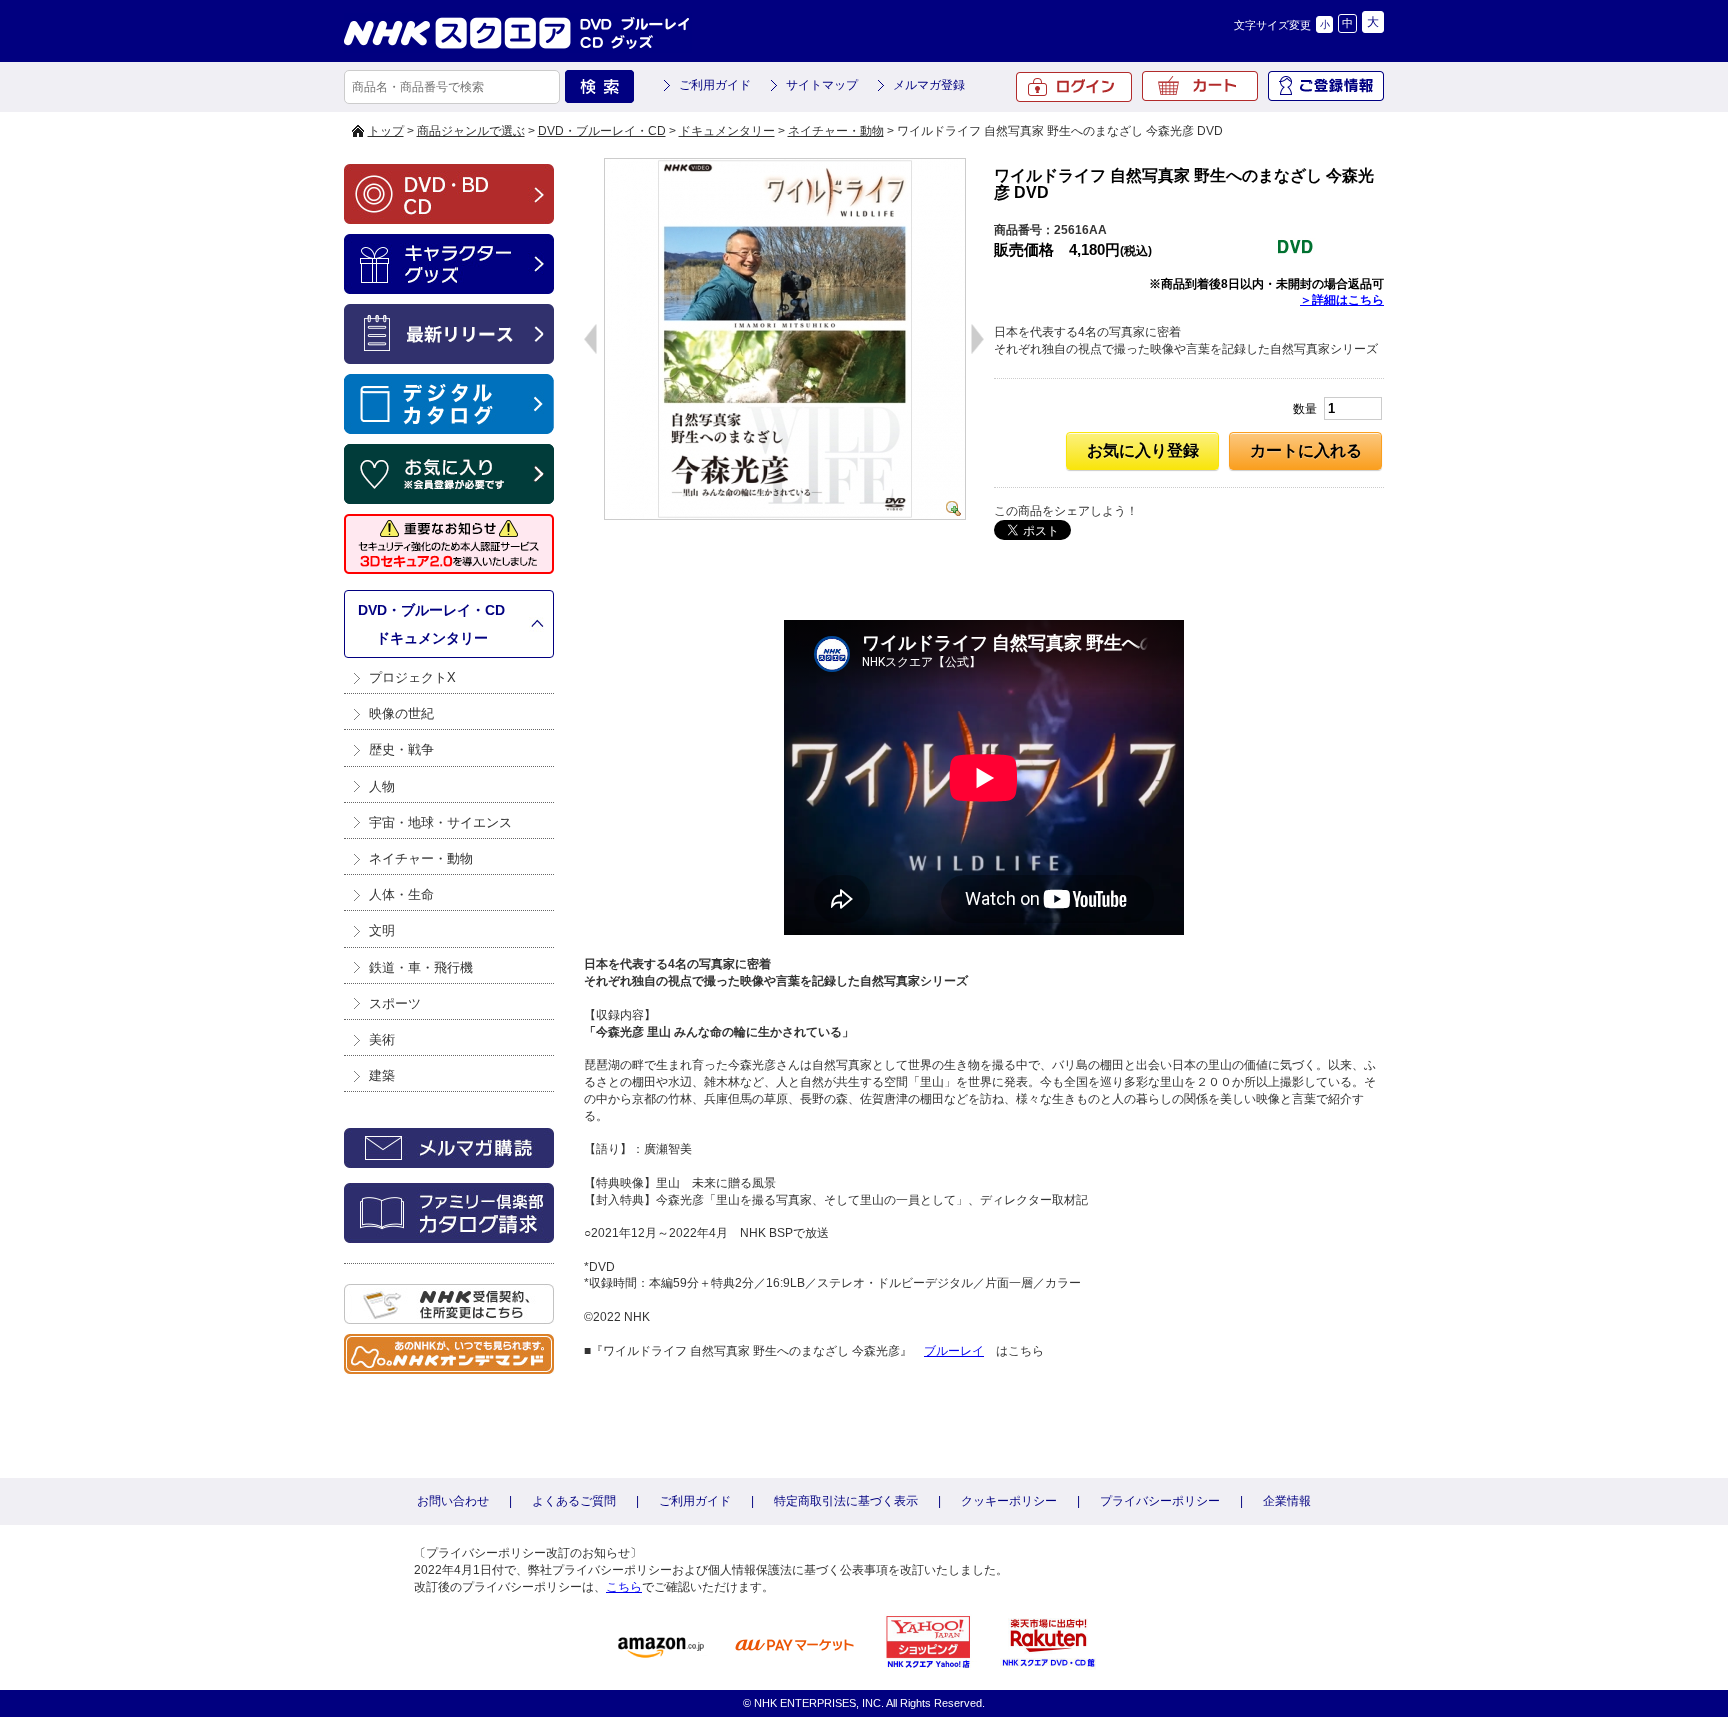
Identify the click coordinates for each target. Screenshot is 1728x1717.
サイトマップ (822, 85)
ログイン (1074, 87)
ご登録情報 (1326, 86)
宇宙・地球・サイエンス (440, 822)
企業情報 (1287, 1501)
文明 (382, 930)
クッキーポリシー (1009, 1501)
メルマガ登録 (929, 85)
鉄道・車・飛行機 (421, 967)
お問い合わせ (453, 1501)
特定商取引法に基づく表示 (846, 1501)
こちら (624, 1587)
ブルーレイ (954, 1351)
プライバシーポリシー (1160, 1501)
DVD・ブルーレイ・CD (602, 131)
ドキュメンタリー (727, 131)
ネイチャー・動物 (836, 131)
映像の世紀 (401, 713)
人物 (382, 786)
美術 (382, 1039)
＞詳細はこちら (1342, 300)
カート (1200, 86)
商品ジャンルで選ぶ (471, 131)
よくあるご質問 (574, 1501)
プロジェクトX (412, 677)
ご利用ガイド (715, 85)
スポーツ (395, 1003)
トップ (386, 131)
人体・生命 (401, 894)
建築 (382, 1075)
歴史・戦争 (401, 749)
